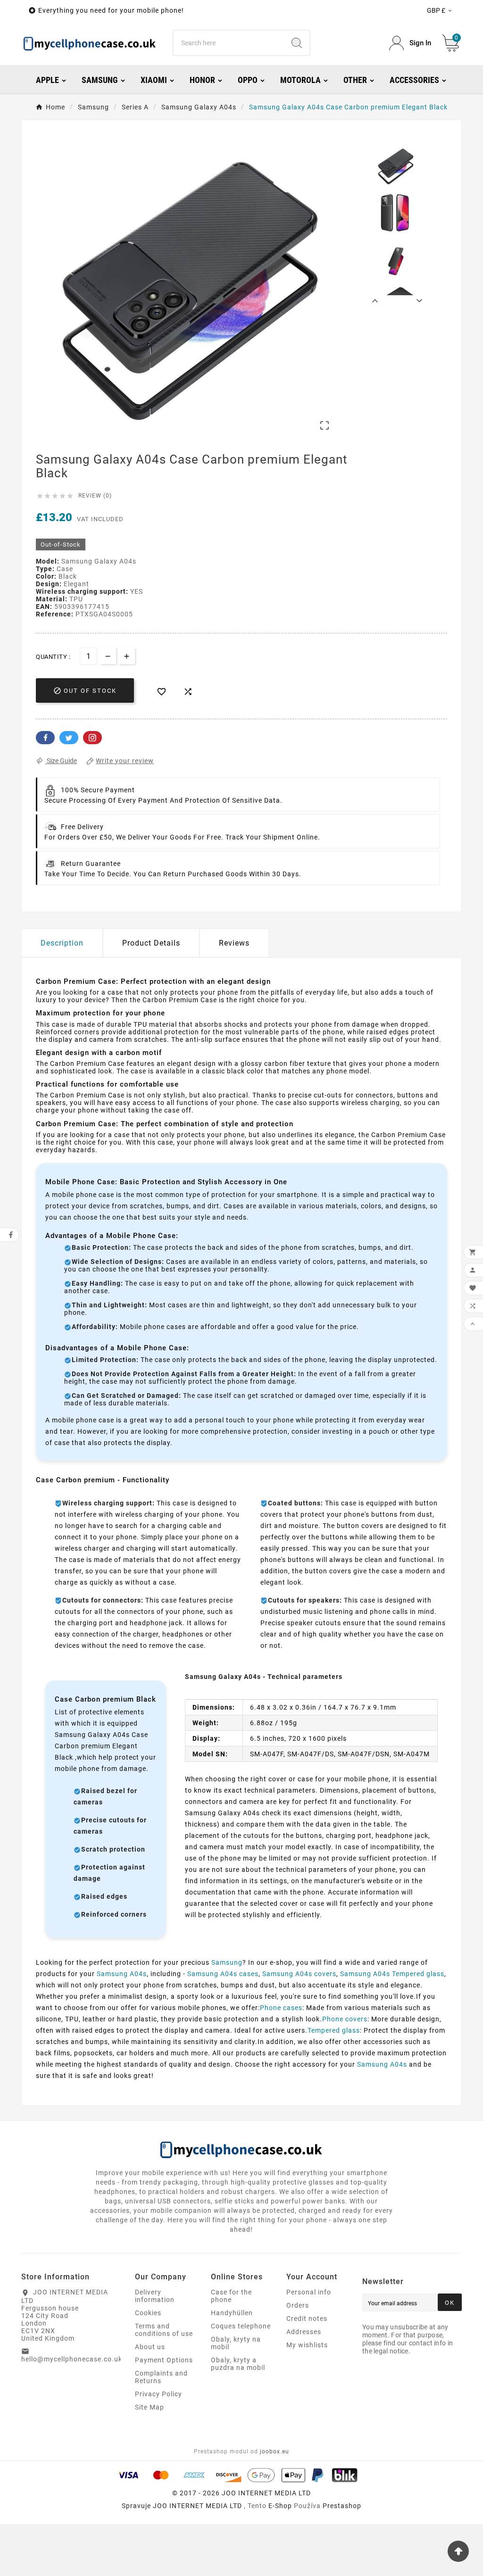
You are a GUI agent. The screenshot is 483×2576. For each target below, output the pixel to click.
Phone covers (345, 2019)
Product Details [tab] (151, 943)
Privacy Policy (158, 2394)
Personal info (309, 2292)
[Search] (297, 43)
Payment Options (164, 2360)
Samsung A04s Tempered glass (392, 1974)
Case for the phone (231, 2296)
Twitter (69, 738)
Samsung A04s (122, 1974)
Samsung (227, 1962)
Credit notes (307, 2318)
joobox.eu (275, 2451)
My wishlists (307, 2345)
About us (150, 2347)
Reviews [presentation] (234, 943)
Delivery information (155, 2296)
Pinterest (92, 738)
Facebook (45, 738)
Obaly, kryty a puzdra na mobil (238, 2364)
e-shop (280, 2506)
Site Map (150, 2407)
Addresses (304, 2332)
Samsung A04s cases (223, 1974)
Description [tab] (62, 943)
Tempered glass (334, 2030)
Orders (298, 2305)
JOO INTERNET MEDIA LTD (197, 2506)
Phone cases (281, 2008)
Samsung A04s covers (299, 1974)
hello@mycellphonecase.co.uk (72, 2359)
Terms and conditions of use (164, 2330)
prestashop (342, 2506)
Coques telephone (241, 2326)
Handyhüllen (232, 2313)
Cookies (148, 2313)
